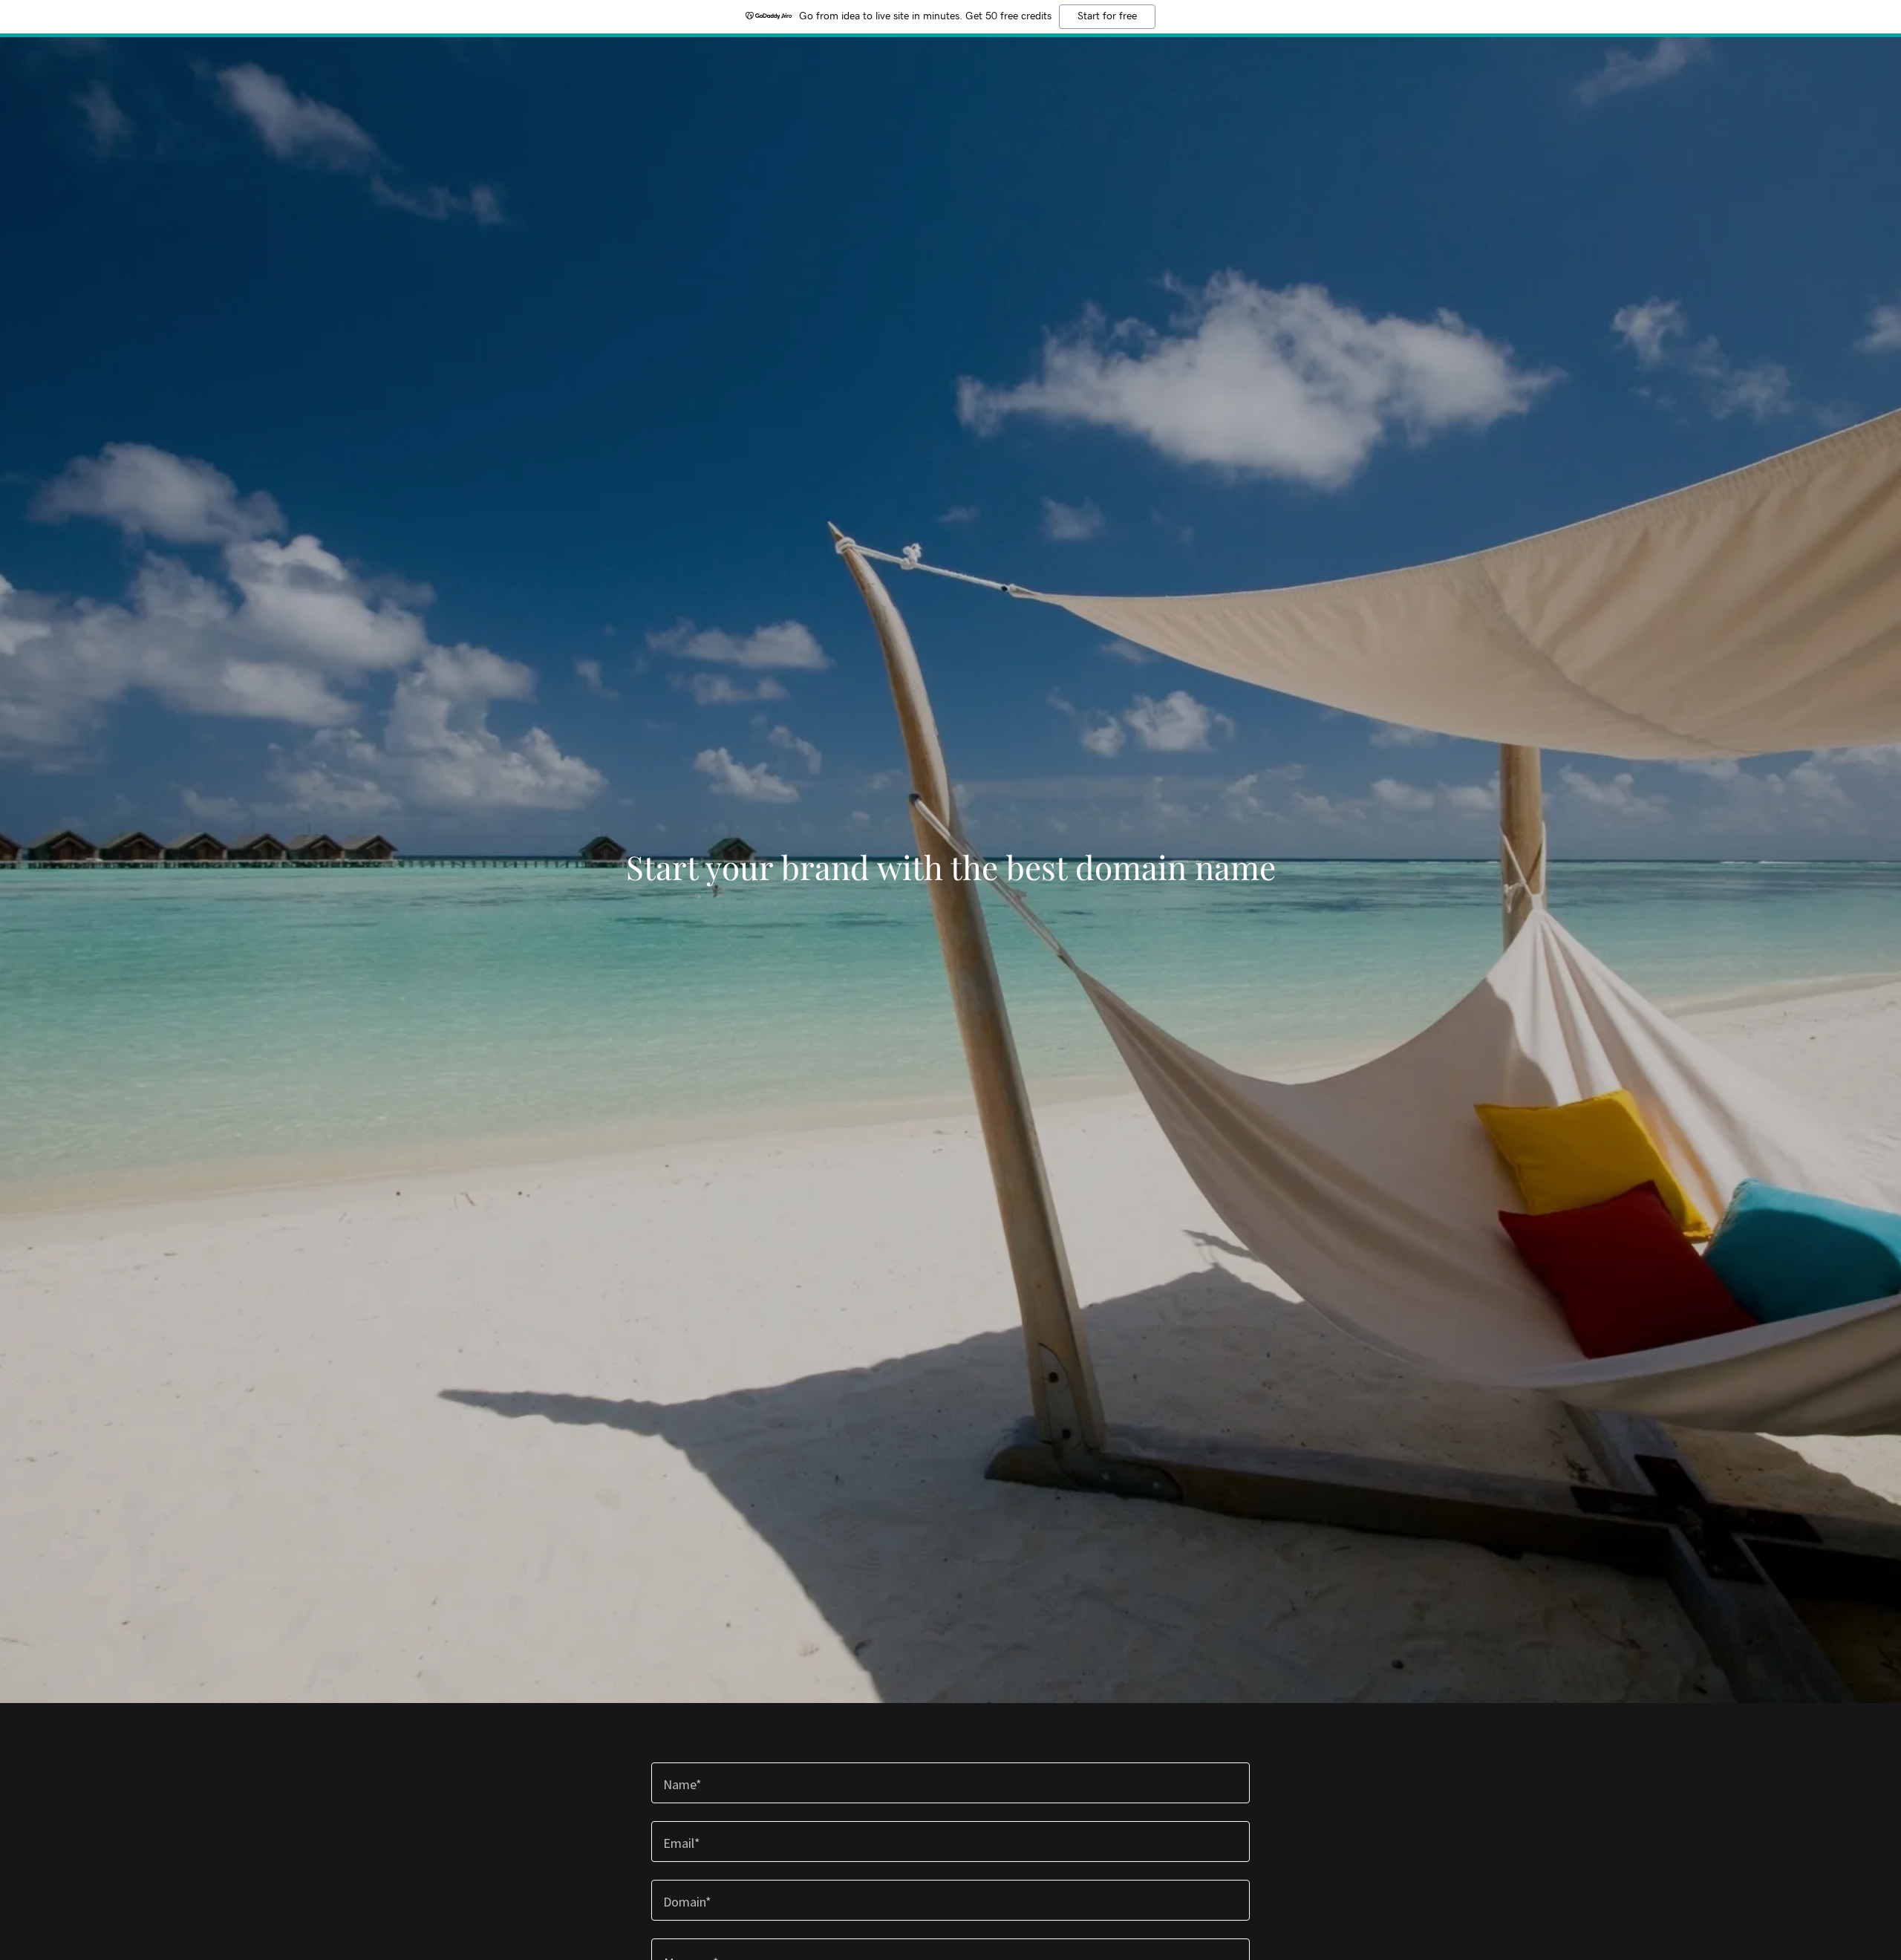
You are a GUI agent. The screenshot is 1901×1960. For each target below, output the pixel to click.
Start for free (1107, 16)
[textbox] (950, 1783)
